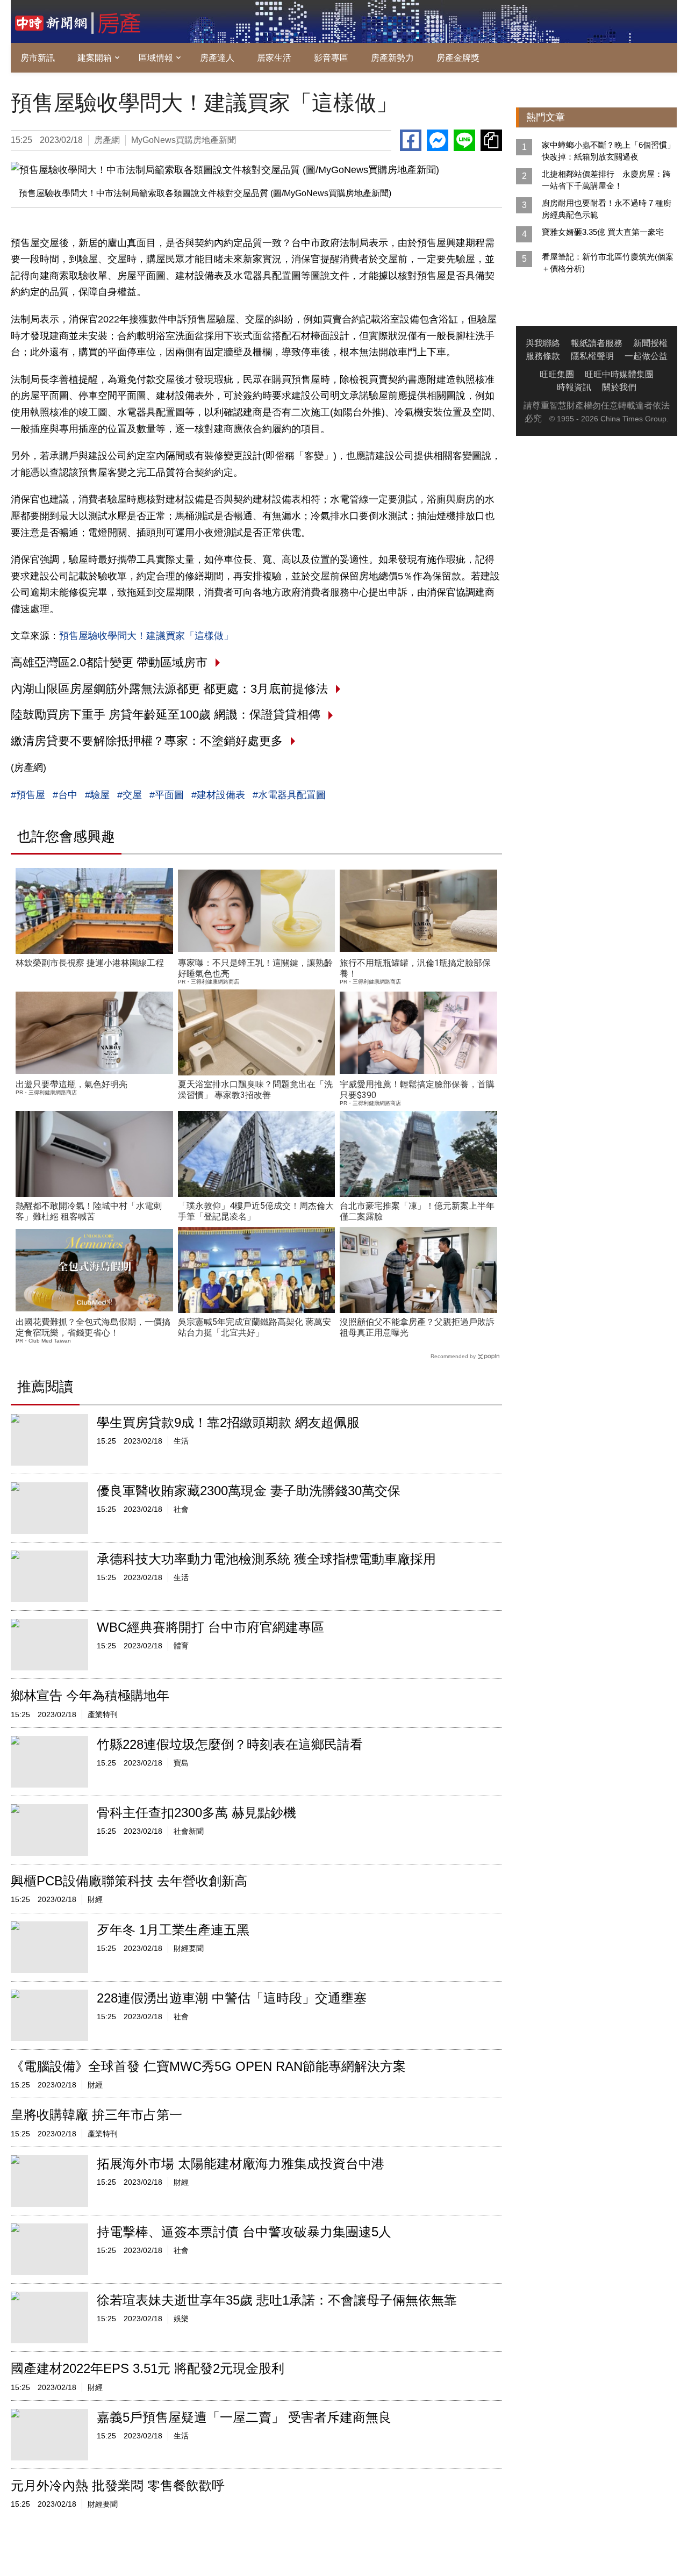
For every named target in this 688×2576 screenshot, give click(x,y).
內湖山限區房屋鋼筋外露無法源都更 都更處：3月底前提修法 (169, 689)
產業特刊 (103, 1714)
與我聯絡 (543, 343)
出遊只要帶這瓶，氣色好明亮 (71, 1084)
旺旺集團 (557, 374)
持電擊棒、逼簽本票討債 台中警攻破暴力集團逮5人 (244, 2232)
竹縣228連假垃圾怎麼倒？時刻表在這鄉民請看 (230, 1744)
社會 (181, 1509)
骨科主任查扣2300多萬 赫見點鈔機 (196, 1813)
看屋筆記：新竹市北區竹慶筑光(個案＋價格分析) (608, 263)
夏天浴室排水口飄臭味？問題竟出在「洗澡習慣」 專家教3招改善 (255, 1090)
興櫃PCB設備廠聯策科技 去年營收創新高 (129, 1881)
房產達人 (217, 58)
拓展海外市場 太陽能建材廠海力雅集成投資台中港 (241, 2164)
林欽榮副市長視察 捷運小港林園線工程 (90, 963)
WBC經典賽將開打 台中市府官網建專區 (210, 1627)
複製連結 (491, 140)
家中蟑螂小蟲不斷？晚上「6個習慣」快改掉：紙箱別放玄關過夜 (608, 151)
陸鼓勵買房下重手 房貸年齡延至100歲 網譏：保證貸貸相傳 (166, 715)
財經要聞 (189, 1948)
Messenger (438, 140)
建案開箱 (95, 58)
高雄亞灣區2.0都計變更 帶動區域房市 (109, 662)
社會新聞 (189, 1831)
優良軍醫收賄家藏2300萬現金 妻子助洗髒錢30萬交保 (249, 1491)
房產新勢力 (392, 58)
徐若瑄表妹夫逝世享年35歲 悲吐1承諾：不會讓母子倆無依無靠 (277, 2300)
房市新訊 (38, 58)
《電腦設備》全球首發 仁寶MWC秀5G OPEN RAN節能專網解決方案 (208, 2066)
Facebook (411, 140)
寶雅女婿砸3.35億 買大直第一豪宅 (603, 232)
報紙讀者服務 (597, 343)
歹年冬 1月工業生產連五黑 (173, 1930)
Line (464, 140)
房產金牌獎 (458, 58)
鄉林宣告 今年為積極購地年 (90, 1695)
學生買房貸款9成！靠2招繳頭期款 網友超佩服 (228, 1422)
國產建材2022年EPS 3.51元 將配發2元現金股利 (148, 2368)
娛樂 (181, 2319)
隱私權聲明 (592, 356)
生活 (181, 1441)
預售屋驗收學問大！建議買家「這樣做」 (146, 636)
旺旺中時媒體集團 (619, 374)
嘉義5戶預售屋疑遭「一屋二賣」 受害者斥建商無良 (244, 2417)
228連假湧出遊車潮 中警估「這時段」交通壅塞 (232, 1998)
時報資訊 (574, 387)
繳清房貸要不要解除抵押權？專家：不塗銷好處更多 (147, 741)
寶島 (181, 1763)
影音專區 (331, 58)
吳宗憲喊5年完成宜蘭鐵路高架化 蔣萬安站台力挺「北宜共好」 (255, 1327)
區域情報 (156, 58)
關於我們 (619, 387)
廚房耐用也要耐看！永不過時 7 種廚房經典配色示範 (607, 209)
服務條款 (543, 356)
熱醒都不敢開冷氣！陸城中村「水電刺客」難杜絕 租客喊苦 (89, 1211)
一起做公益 (646, 356)
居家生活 (274, 58)
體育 (181, 1646)
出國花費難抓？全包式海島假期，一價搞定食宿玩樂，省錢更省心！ (93, 1327)
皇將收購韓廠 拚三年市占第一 (96, 2115)
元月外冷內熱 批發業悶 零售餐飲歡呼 (118, 2485)
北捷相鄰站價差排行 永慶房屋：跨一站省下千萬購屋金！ (606, 180)
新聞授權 (650, 343)
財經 (95, 1899)
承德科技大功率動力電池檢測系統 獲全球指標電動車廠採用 (266, 1559)
